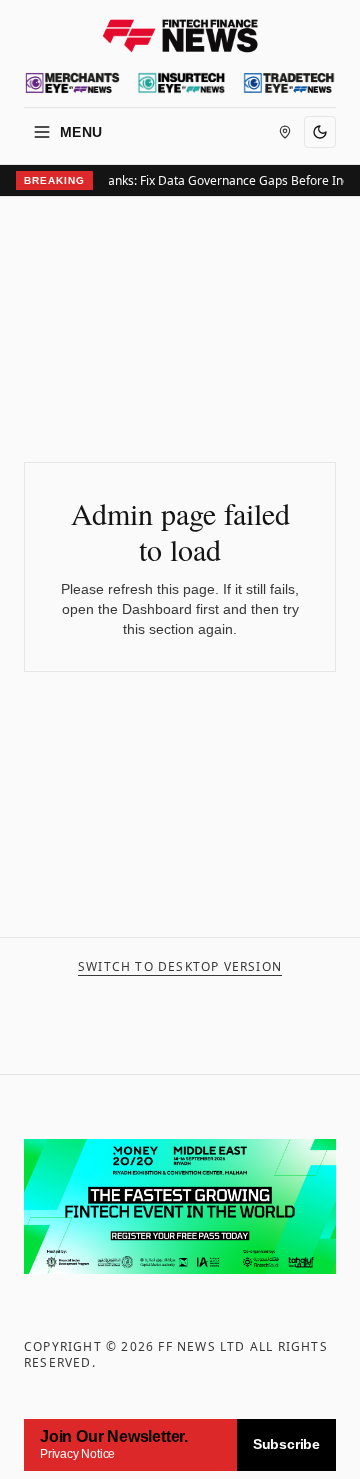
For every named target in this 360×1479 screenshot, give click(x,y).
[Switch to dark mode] (320, 132)
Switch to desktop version (180, 967)
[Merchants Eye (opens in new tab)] (72, 83)
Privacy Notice (77, 1454)
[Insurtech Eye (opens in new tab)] (181, 83)
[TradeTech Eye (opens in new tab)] (289, 83)
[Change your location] (285, 132)
